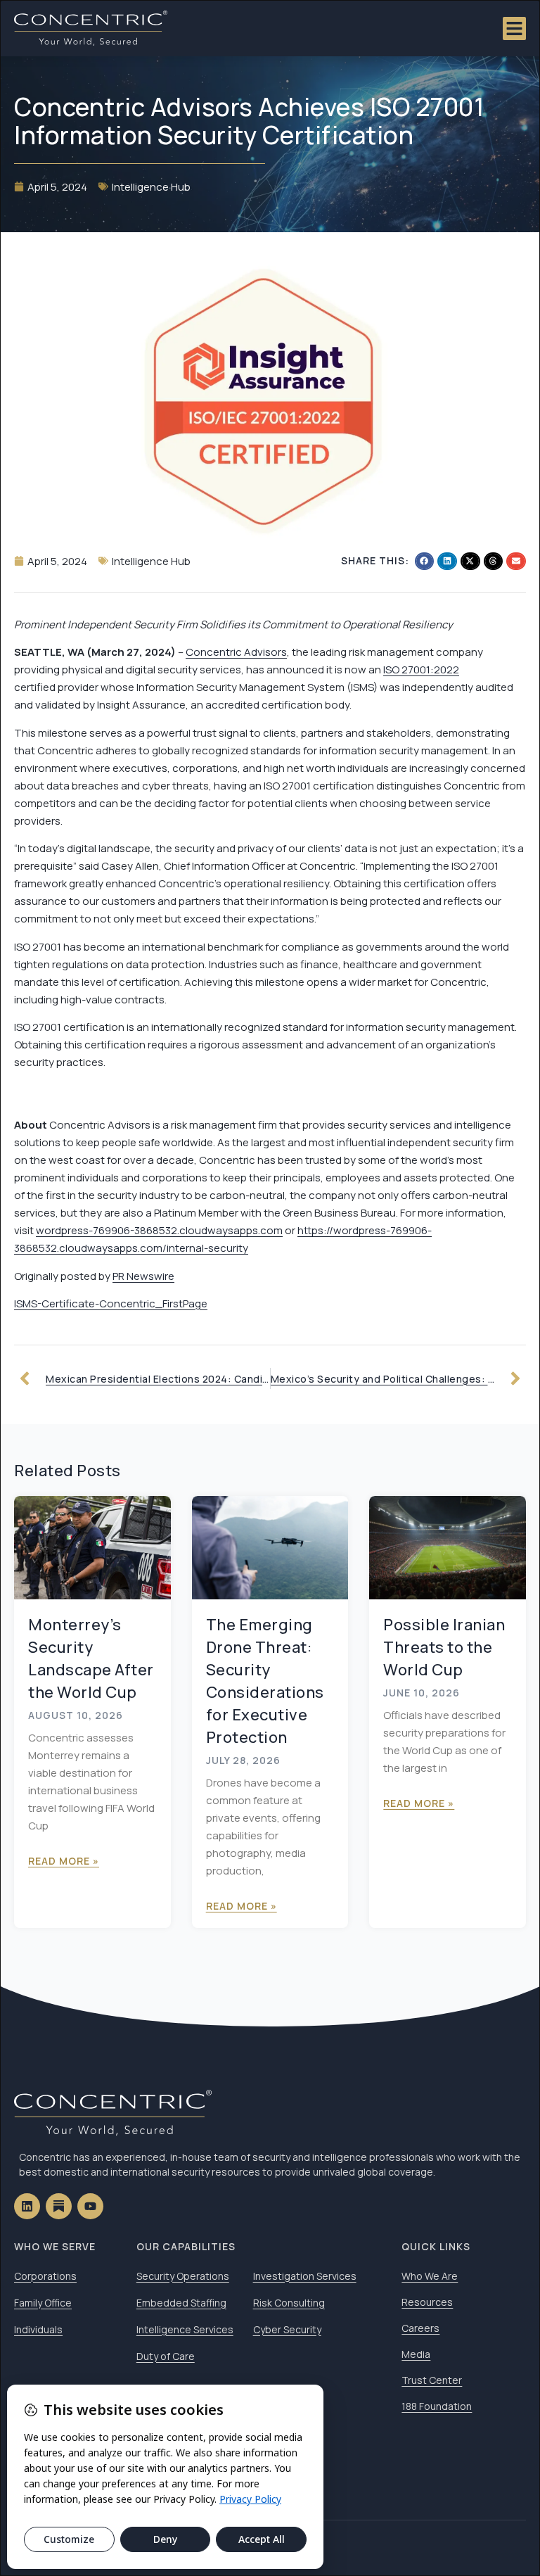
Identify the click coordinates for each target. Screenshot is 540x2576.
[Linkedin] (27, 2206)
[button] (425, 561)
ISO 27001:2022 (421, 670)
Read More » (64, 1861)
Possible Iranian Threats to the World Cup (444, 1647)
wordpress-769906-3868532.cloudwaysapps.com (159, 1230)
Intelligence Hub (151, 187)
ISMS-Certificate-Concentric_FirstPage (111, 1303)
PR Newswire (143, 1276)
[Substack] (59, 2206)
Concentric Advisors (236, 652)
